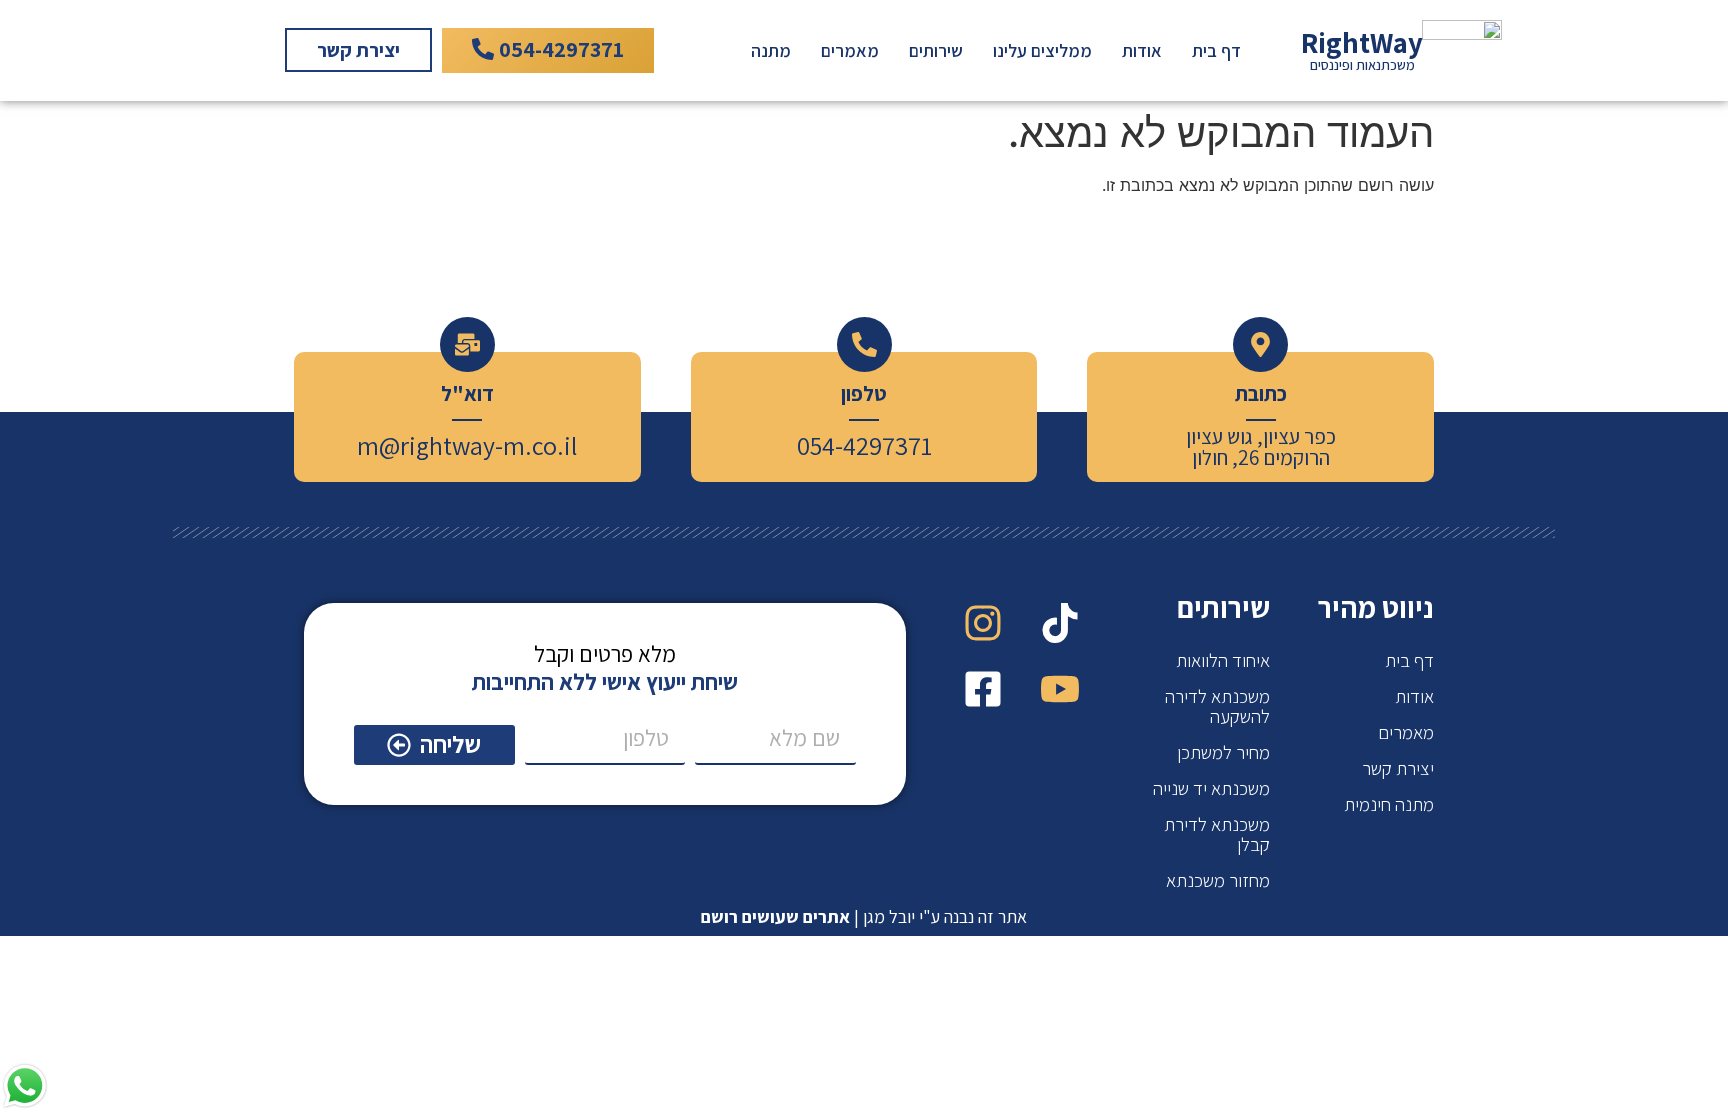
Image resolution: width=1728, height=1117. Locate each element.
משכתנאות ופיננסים (1362, 64)
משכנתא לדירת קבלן (1217, 834)
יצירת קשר (1398, 768)
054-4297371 (864, 445)
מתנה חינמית (1389, 804)
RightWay (1362, 42)
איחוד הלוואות (1223, 660)
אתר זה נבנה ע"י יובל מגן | (864, 916)
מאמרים (850, 50)
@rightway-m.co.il (478, 445)
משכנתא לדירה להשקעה (1217, 706)
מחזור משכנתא (1218, 880)
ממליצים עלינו (1042, 50)
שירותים (936, 50)
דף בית (1216, 50)
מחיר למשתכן (1223, 752)
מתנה (771, 50)
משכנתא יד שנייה (1211, 788)
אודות (1142, 50)
